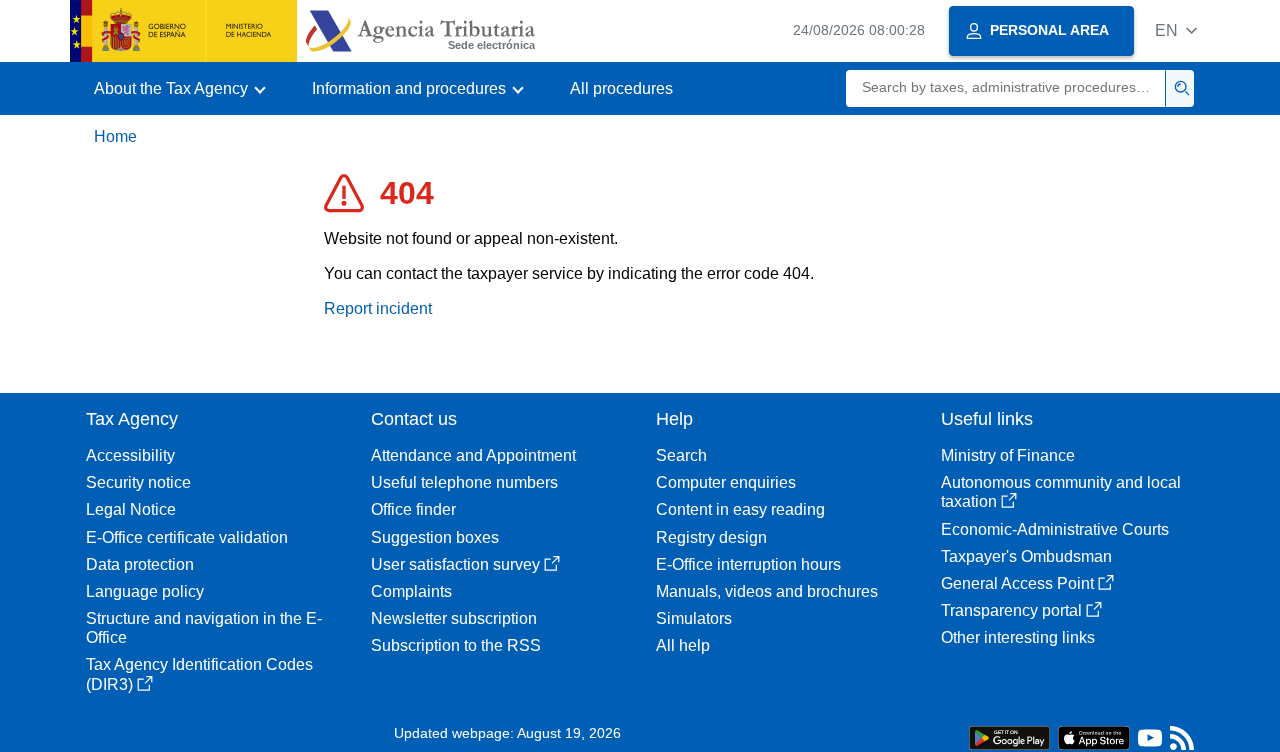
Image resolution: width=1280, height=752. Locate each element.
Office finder (413, 509)
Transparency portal (1011, 610)
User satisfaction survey (455, 564)
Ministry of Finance (1008, 455)
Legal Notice (131, 509)
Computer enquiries (726, 482)
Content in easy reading (740, 509)
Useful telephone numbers (464, 482)
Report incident (378, 308)
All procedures (621, 88)
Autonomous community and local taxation (1061, 492)
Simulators (694, 618)
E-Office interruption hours (748, 564)
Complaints (411, 591)
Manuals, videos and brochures (767, 591)
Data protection (140, 564)
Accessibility (130, 455)
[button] (1176, 30)
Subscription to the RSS (456, 645)
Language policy (145, 591)
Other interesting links (1018, 637)
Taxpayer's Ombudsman (1026, 556)
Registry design (711, 537)
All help (683, 645)
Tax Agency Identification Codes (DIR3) (199, 674)
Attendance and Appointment (473, 455)
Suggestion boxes (435, 537)
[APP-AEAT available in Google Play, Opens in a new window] (1009, 736)
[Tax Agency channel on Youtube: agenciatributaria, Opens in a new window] (1150, 742)
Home (115, 136)
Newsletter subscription (454, 618)
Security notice (138, 482)
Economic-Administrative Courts (1055, 529)
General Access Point (1017, 583)
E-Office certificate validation (187, 537)
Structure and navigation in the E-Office (204, 628)
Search (681, 455)
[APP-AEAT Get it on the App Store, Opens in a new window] (1094, 736)
